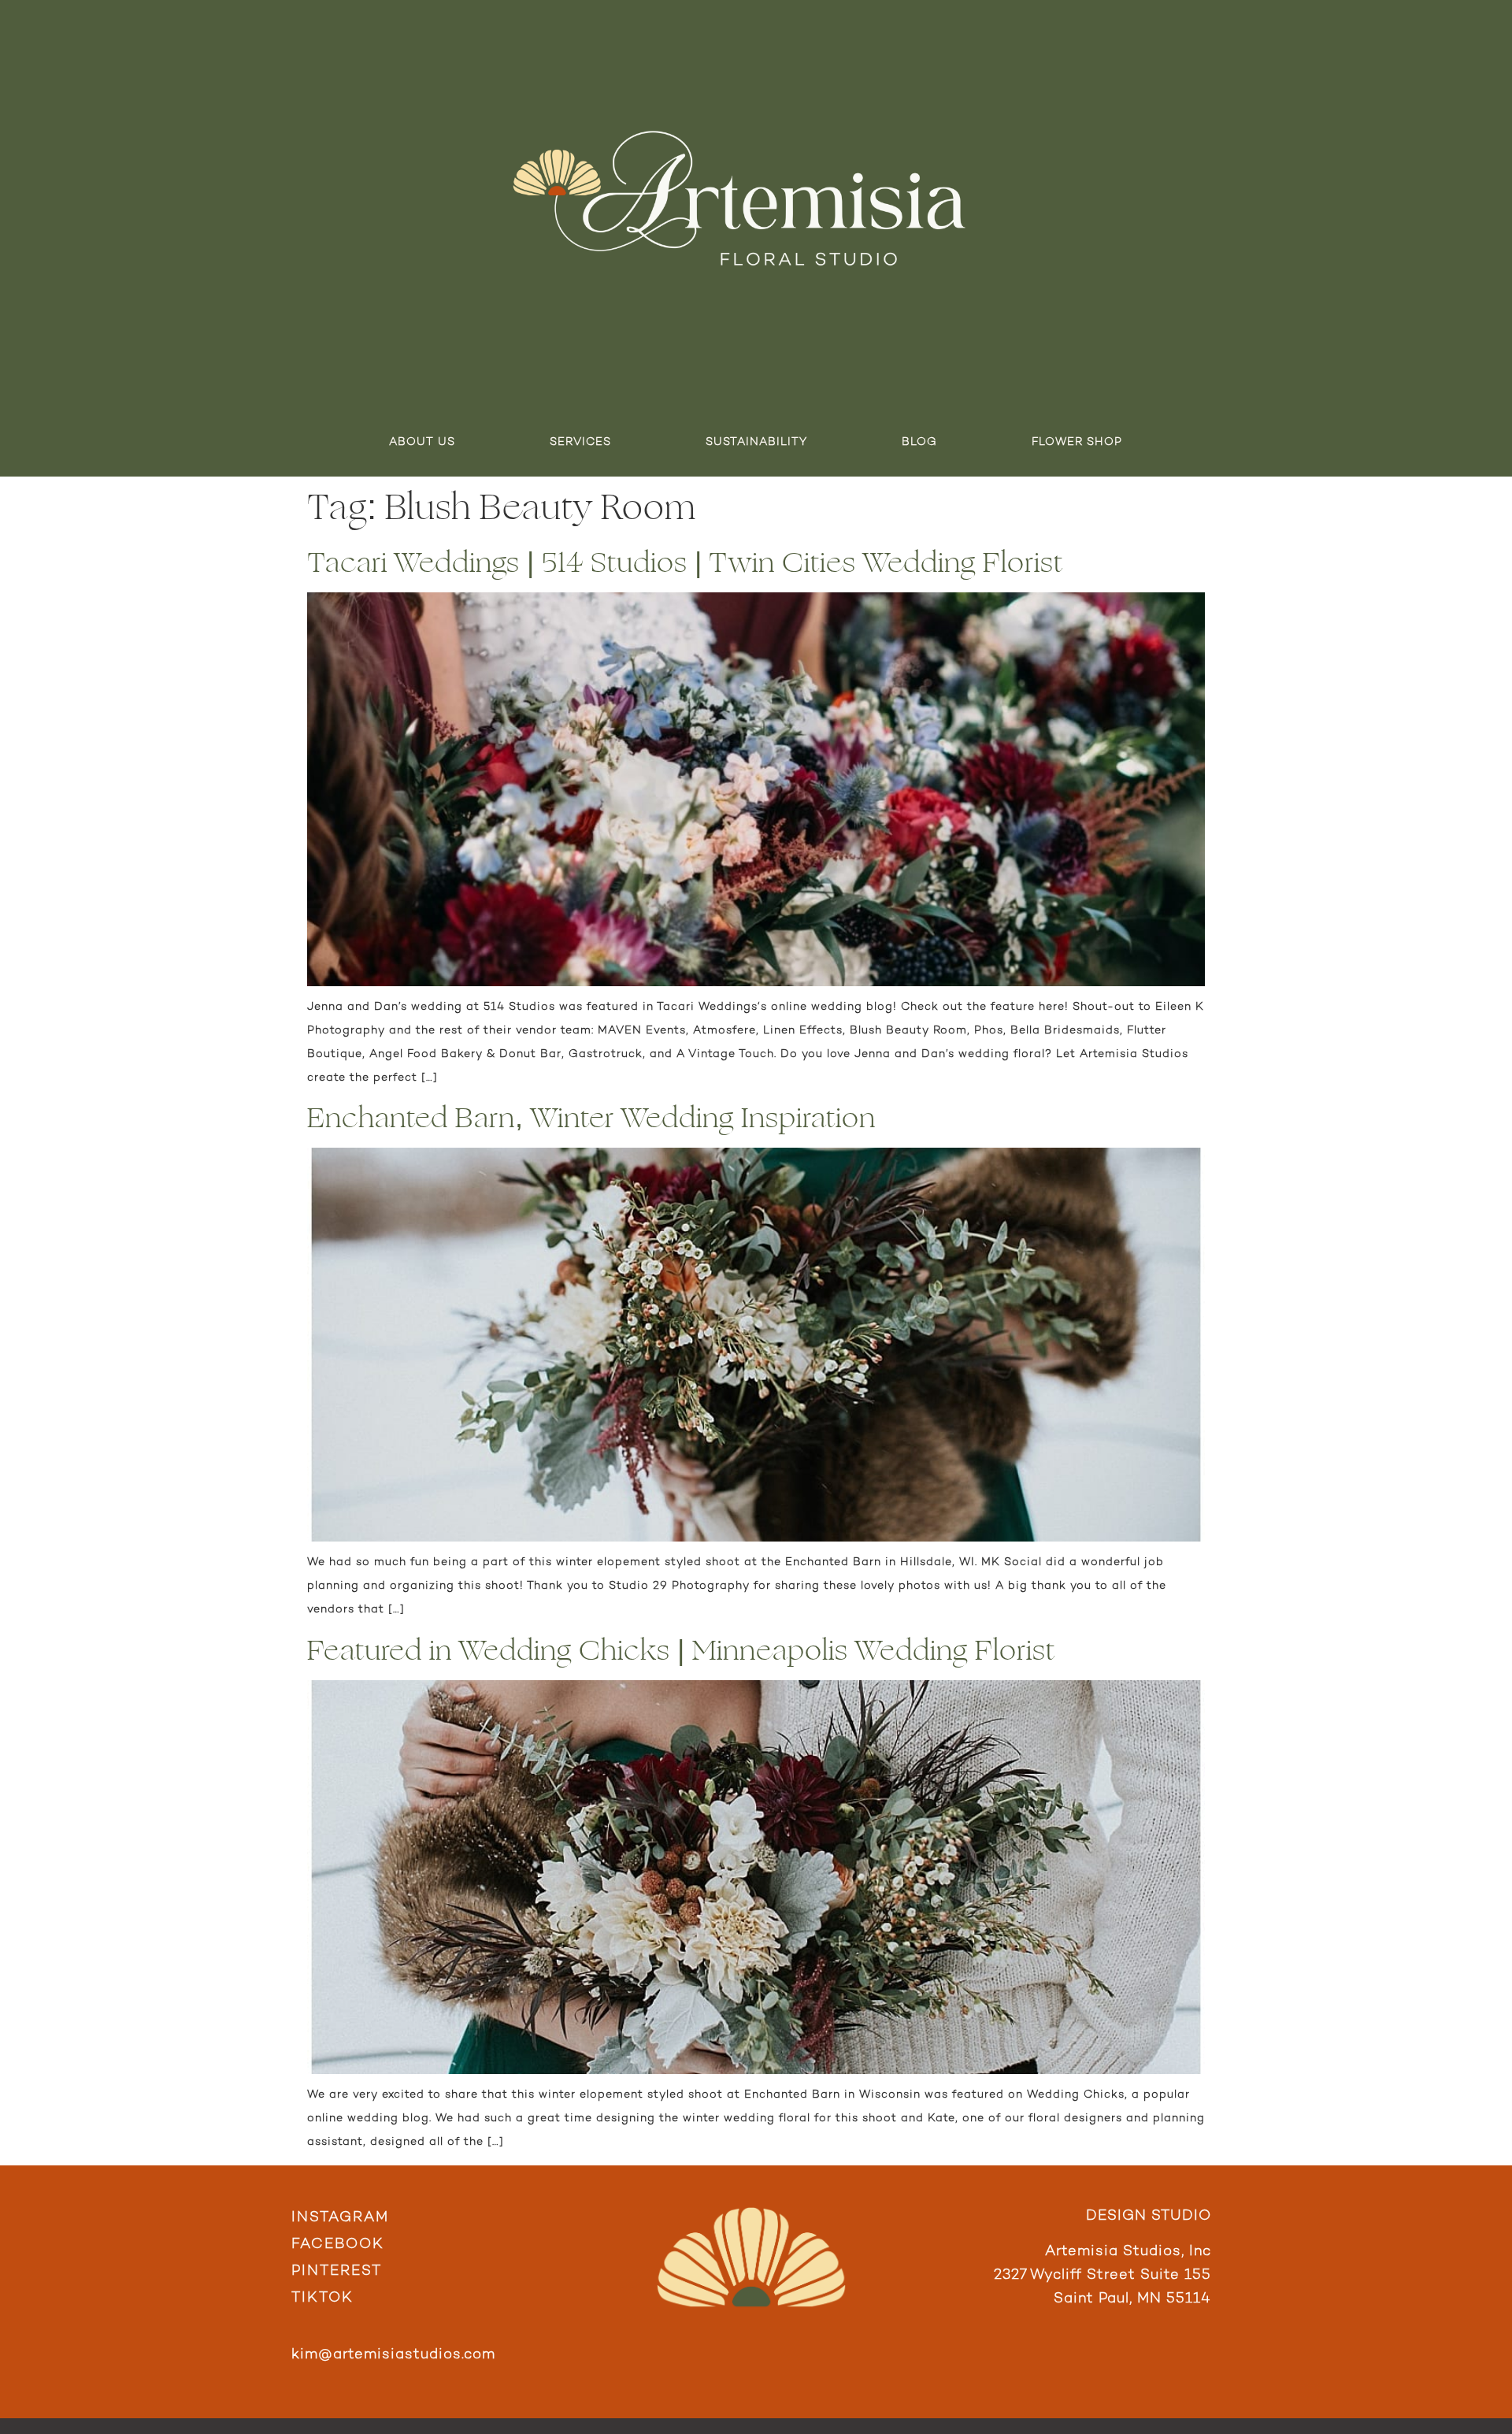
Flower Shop (1077, 442)
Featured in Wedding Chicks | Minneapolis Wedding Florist (681, 1651)
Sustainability (756, 442)
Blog (919, 442)
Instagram (340, 2218)
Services (580, 442)
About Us (422, 442)
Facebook (338, 2245)
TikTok (322, 2298)
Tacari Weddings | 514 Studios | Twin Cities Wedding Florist (685, 563)
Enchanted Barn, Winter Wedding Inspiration (591, 1118)
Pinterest (337, 2271)
